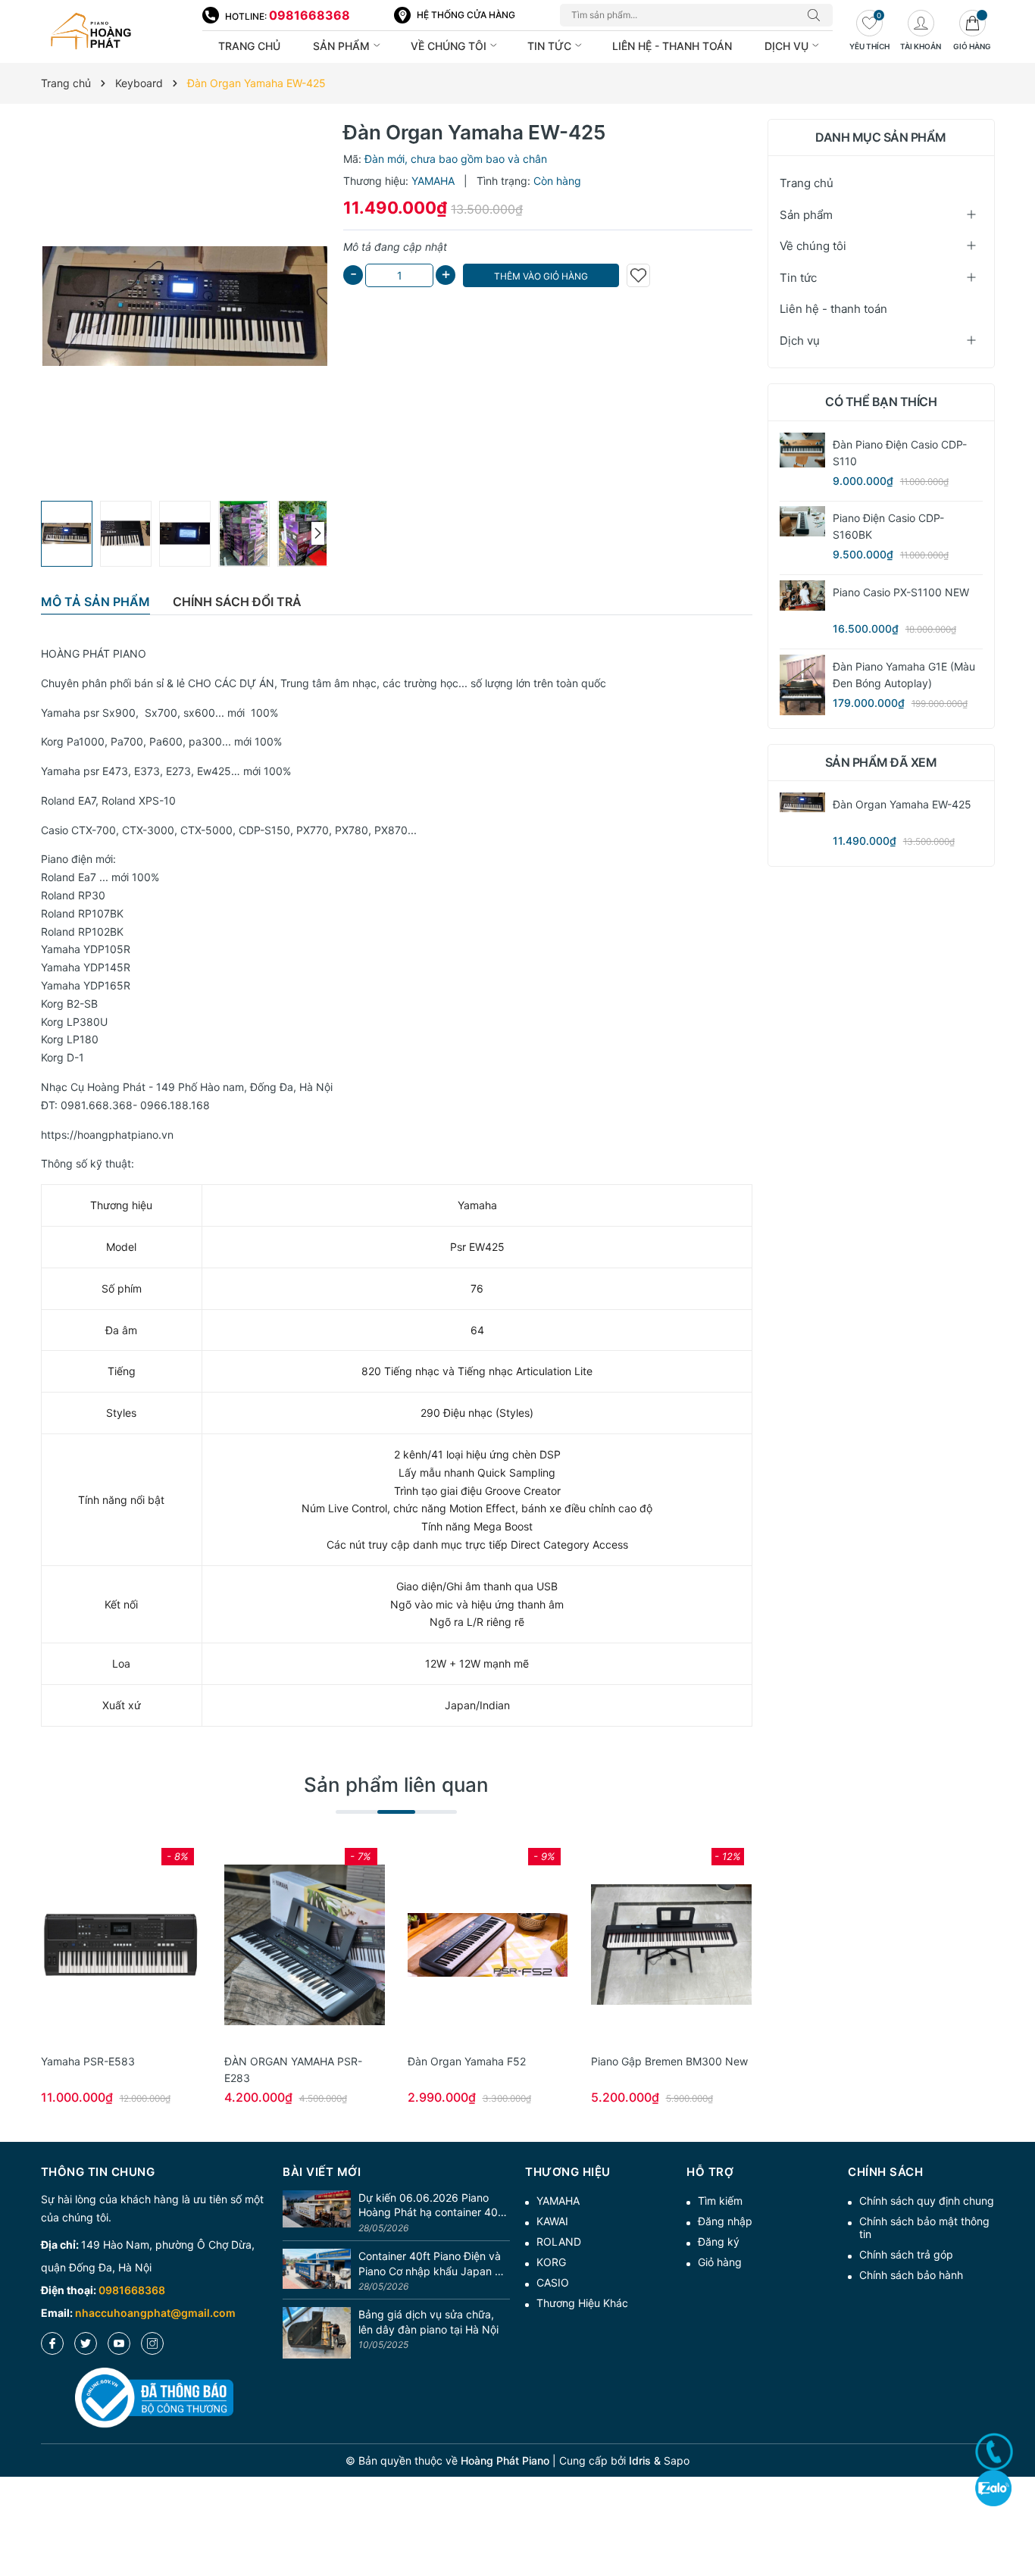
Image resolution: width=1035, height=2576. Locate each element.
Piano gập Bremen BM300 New (669, 2061)
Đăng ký (719, 2241)
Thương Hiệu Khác (582, 2303)
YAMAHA (558, 2201)
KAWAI (552, 2221)
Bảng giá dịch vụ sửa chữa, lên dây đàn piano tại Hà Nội (428, 2322)
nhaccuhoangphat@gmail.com (155, 2313)
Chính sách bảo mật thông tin (924, 2227)
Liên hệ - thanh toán (672, 46)
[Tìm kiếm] (818, 15)
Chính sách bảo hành (911, 2275)
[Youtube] (119, 2343)
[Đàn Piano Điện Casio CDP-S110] (802, 450)
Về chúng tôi (450, 46)
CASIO (553, 2282)
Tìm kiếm (720, 2201)
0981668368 (310, 15)
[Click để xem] (185, 306)
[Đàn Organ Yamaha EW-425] (802, 802)
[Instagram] (152, 2343)
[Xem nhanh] (121, 1945)
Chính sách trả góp (906, 2254)
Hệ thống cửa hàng (466, 15)
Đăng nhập (725, 2221)
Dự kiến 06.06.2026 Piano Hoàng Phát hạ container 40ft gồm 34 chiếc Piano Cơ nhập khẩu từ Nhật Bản (432, 2206)
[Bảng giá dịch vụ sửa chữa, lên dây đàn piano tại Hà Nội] (317, 2333)
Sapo (677, 2460)
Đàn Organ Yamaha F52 (467, 2061)
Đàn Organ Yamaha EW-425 (902, 804)
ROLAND (559, 2241)
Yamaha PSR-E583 (88, 2061)
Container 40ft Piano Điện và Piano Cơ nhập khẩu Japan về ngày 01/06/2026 (433, 2264)
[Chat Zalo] (993, 2488)
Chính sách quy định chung (927, 2201)
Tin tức (551, 46)
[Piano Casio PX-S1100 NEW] (802, 596)
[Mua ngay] (98, 1945)
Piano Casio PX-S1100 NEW (901, 592)
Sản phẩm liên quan (396, 1785)
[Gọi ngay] (994, 2452)
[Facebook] (52, 2343)
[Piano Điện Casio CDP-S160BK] (802, 521)
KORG (551, 2262)
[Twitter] (86, 2343)
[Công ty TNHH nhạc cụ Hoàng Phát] (114, 32)
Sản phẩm (343, 46)
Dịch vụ (788, 46)
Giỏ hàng (720, 2262)
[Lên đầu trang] (1018, 2510)
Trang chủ (249, 46)
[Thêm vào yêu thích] (638, 275)
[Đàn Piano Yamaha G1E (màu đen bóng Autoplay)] (802, 685)
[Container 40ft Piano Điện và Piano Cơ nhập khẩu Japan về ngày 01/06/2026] (317, 2272)
